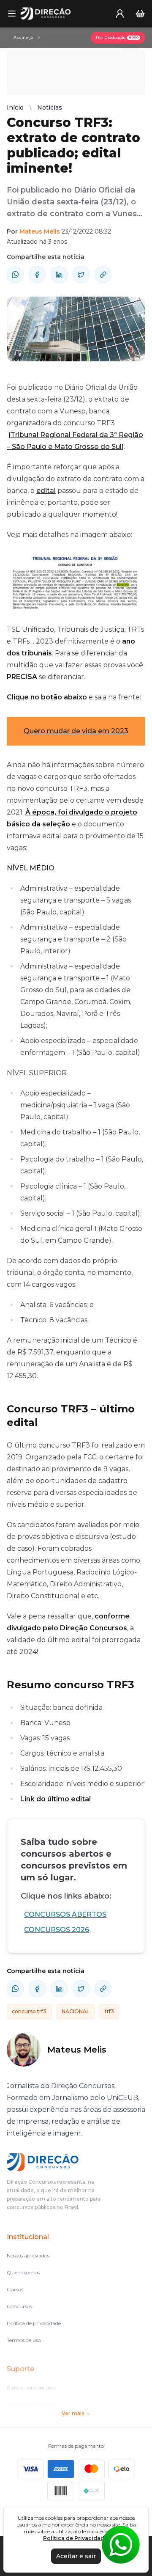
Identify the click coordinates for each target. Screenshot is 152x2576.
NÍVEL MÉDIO (31, 868)
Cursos (15, 2289)
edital (46, 491)
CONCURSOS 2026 (57, 1930)
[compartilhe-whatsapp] (15, 275)
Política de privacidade (34, 2323)
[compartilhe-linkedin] (59, 275)
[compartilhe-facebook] (37, 275)
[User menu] (120, 14)
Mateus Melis (40, 231)
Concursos (19, 2306)
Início (15, 107)
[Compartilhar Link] (103, 275)
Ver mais (73, 2413)
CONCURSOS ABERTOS (65, 1914)
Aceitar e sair (76, 2556)
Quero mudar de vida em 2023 (76, 731)
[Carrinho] (140, 14)
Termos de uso (24, 2340)
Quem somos (23, 2272)
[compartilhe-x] (81, 275)
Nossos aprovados (28, 2255)
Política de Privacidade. (76, 2538)
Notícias (50, 107)
